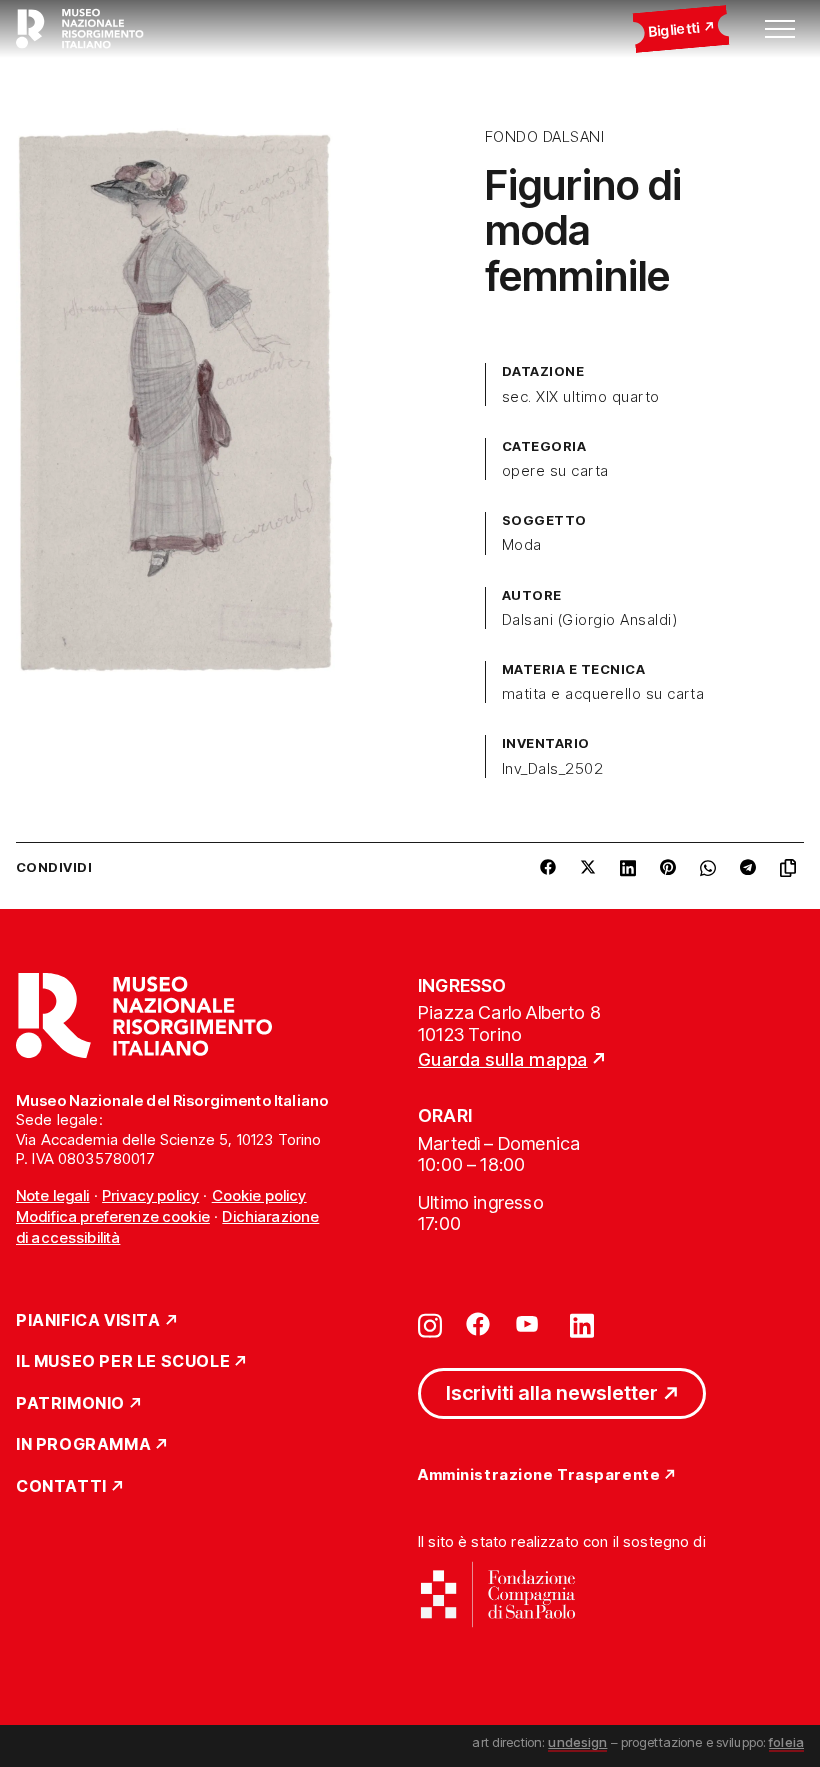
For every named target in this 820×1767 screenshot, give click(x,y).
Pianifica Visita (88, 1321)
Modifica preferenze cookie (113, 1216)
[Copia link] (792, 868)
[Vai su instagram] (430, 1324)
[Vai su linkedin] (582, 1324)
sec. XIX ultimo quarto (581, 397)
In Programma (83, 1445)
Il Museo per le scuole (123, 1362)
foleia (786, 1742)
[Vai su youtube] (530, 1324)
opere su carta (555, 471)
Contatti (61, 1487)
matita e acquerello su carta (603, 694)
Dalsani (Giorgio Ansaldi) (589, 620)
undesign (577, 1742)
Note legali (53, 1195)
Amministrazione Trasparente (539, 1475)
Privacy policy (150, 1195)
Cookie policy (259, 1195)
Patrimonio (70, 1404)
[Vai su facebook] (478, 1324)
